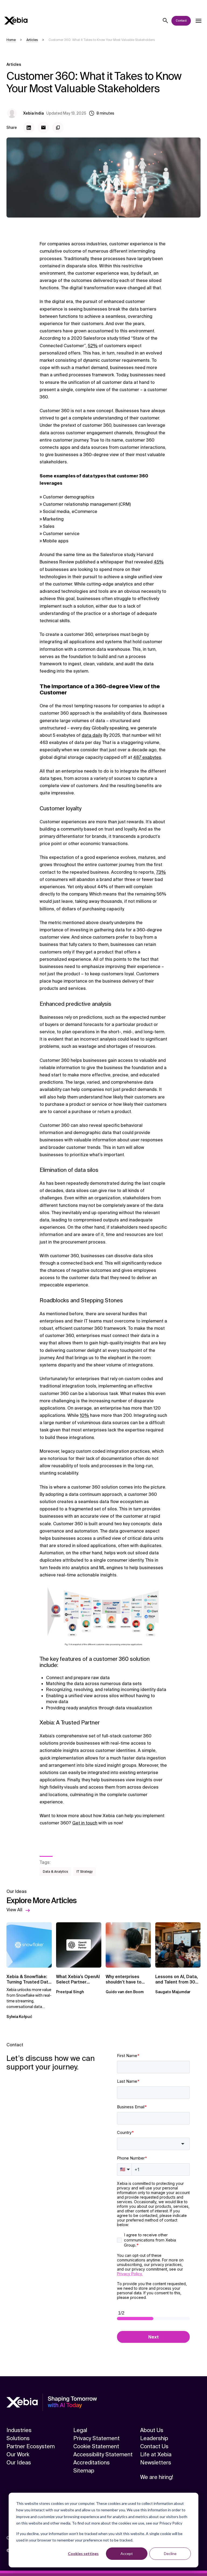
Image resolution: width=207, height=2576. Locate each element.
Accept (127, 2553)
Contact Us (154, 2446)
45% (159, 562)
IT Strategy (85, 1872)
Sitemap (84, 2471)
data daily (92, 735)
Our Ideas (19, 2463)
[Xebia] (16, 21)
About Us (152, 2430)
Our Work (18, 2454)
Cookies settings (83, 2553)
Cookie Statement (96, 2446)
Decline (170, 2553)
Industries (19, 2430)
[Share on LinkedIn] (29, 128)
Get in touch (85, 1823)
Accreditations (92, 2463)
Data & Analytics (55, 1872)
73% (161, 872)
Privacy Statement (96, 2438)
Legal (80, 2430)
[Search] (165, 21)
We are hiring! (157, 2477)
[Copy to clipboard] (58, 128)
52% (93, 346)
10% (84, 1415)
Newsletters (156, 2463)
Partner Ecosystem (31, 2446)
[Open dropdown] (198, 21)
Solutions (18, 2438)
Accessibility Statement (103, 2454)
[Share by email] (43, 128)
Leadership (154, 2438)
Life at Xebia (156, 2454)
